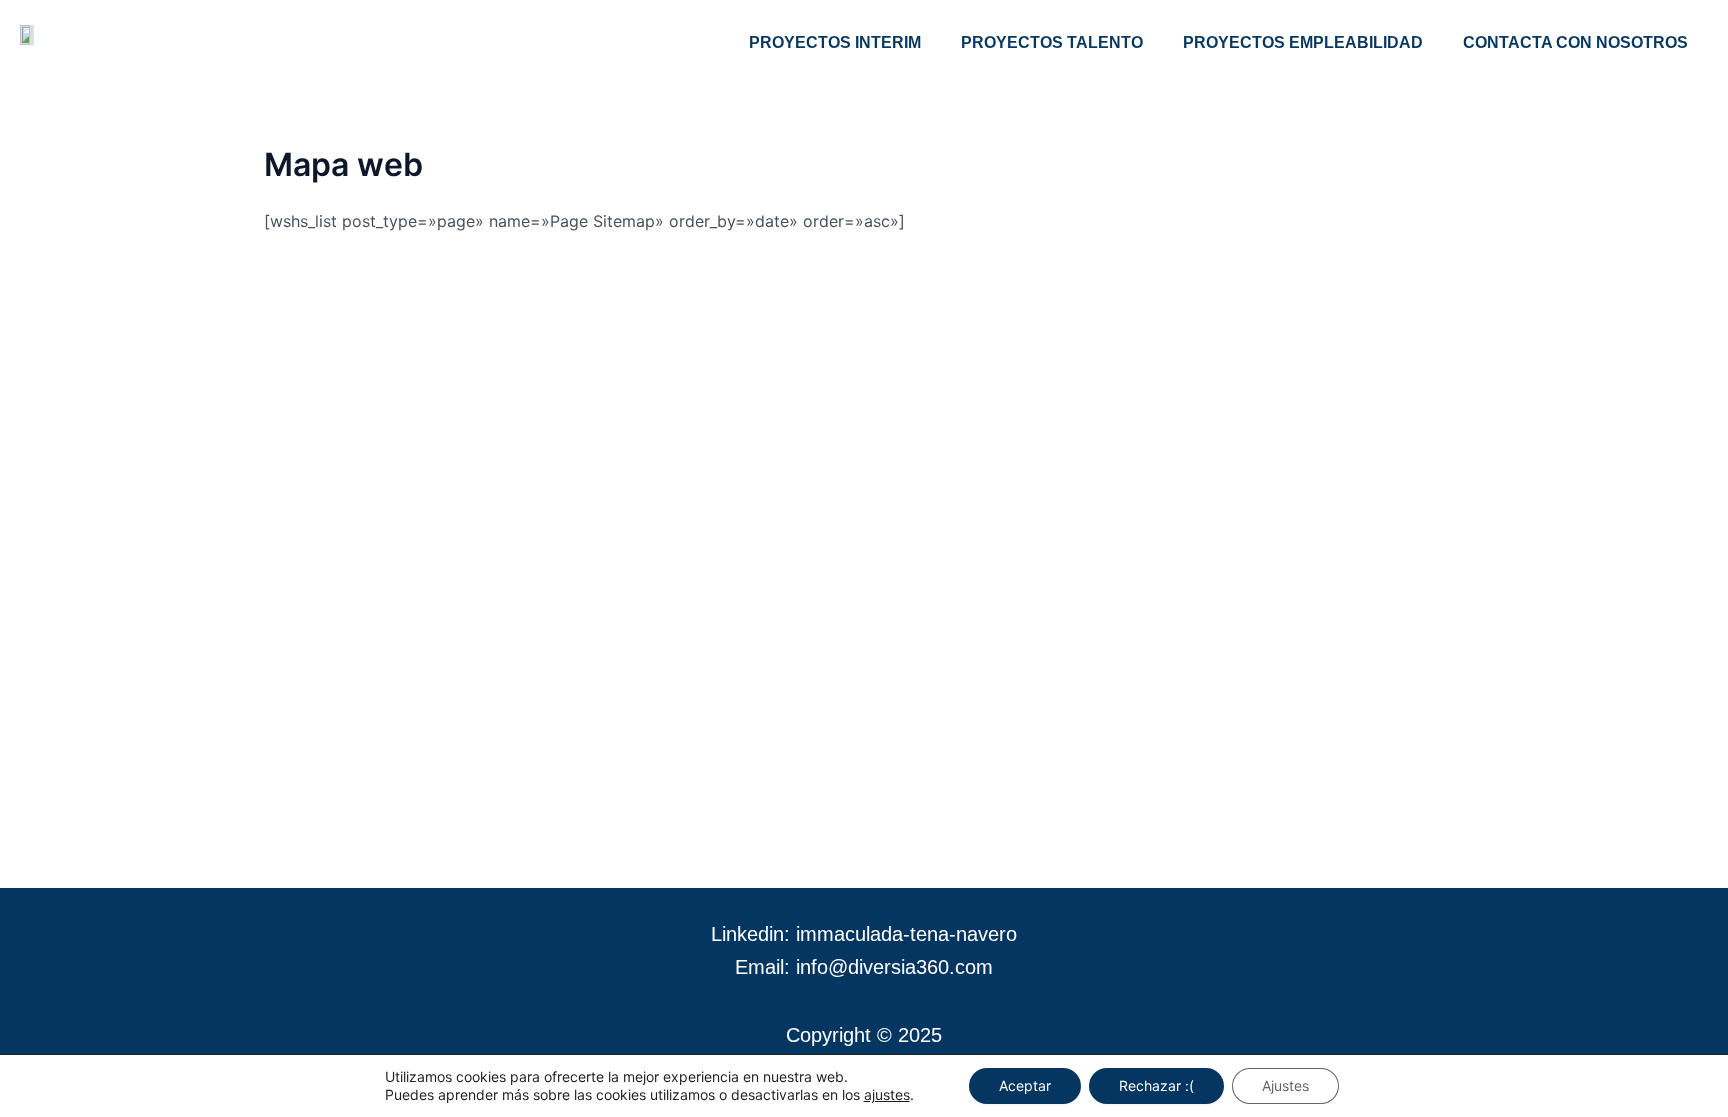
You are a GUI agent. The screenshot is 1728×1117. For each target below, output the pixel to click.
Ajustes (1285, 1085)
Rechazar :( (1156, 1085)
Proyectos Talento (1052, 42)
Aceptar (1025, 1085)
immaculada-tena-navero (906, 934)
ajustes (887, 1094)
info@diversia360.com (894, 967)
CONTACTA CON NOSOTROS (1575, 42)
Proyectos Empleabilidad (1303, 42)
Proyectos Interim (835, 42)
